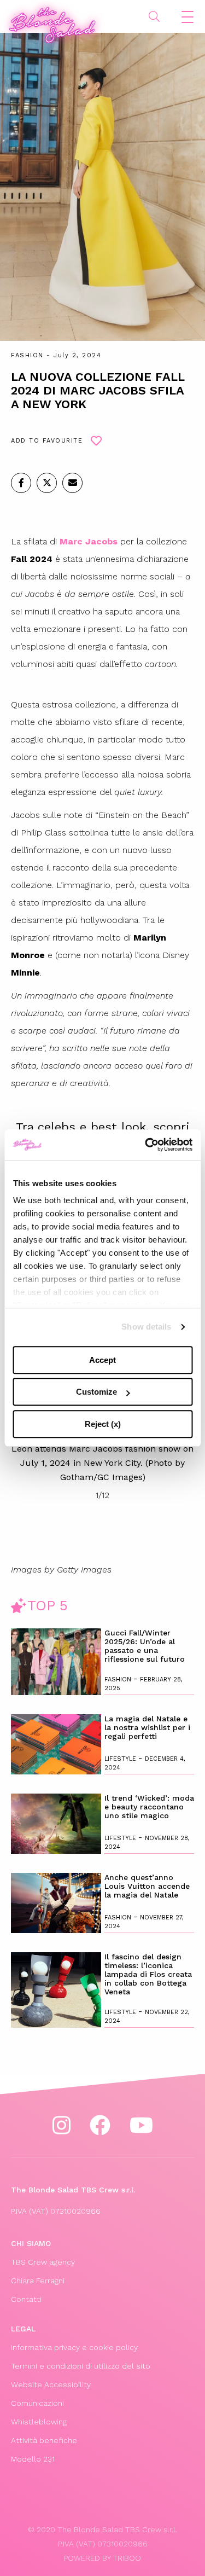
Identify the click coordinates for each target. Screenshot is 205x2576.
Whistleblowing (39, 2422)
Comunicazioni (37, 2403)
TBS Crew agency (43, 2262)
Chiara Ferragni (38, 2281)
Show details (146, 1327)
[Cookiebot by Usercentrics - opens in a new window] (146, 1145)
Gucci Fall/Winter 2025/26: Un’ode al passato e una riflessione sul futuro (145, 1646)
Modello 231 (33, 2459)
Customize (96, 1392)
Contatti (26, 2299)
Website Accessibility (51, 2384)
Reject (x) (103, 1424)
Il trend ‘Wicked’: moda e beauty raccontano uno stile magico (149, 1807)
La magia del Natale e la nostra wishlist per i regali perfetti (147, 1727)
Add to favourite (47, 441)
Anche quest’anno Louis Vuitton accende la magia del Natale (147, 1886)
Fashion (27, 355)
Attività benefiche (44, 2440)
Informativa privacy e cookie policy (74, 2347)
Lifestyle (121, 1759)
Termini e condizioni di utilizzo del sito (81, 2366)
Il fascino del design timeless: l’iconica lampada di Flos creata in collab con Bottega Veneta (148, 1974)
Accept (102, 1360)
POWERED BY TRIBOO (102, 2558)
